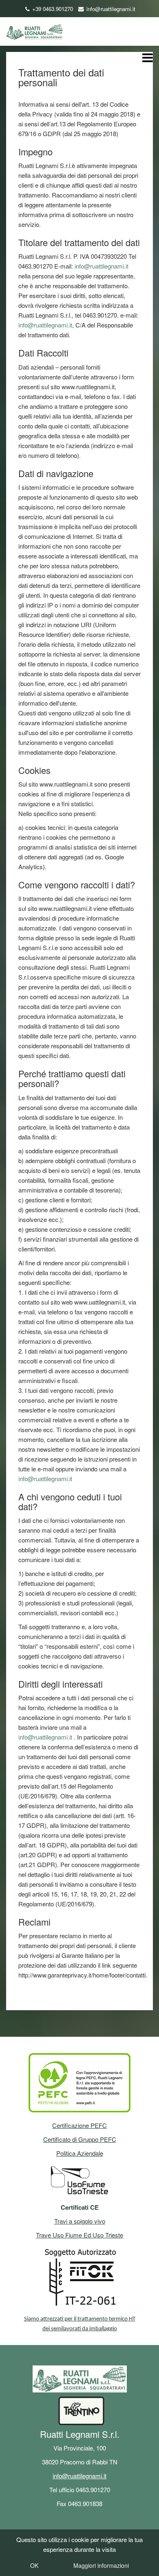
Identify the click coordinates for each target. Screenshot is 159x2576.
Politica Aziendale (80, 2153)
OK (34, 2565)
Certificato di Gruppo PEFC (80, 2139)
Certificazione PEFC (79, 2125)
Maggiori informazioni (101, 2565)
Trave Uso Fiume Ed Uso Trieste (79, 2235)
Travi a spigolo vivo (80, 2221)
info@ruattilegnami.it (111, 9)
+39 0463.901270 (53, 9)
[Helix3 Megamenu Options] (148, 59)
